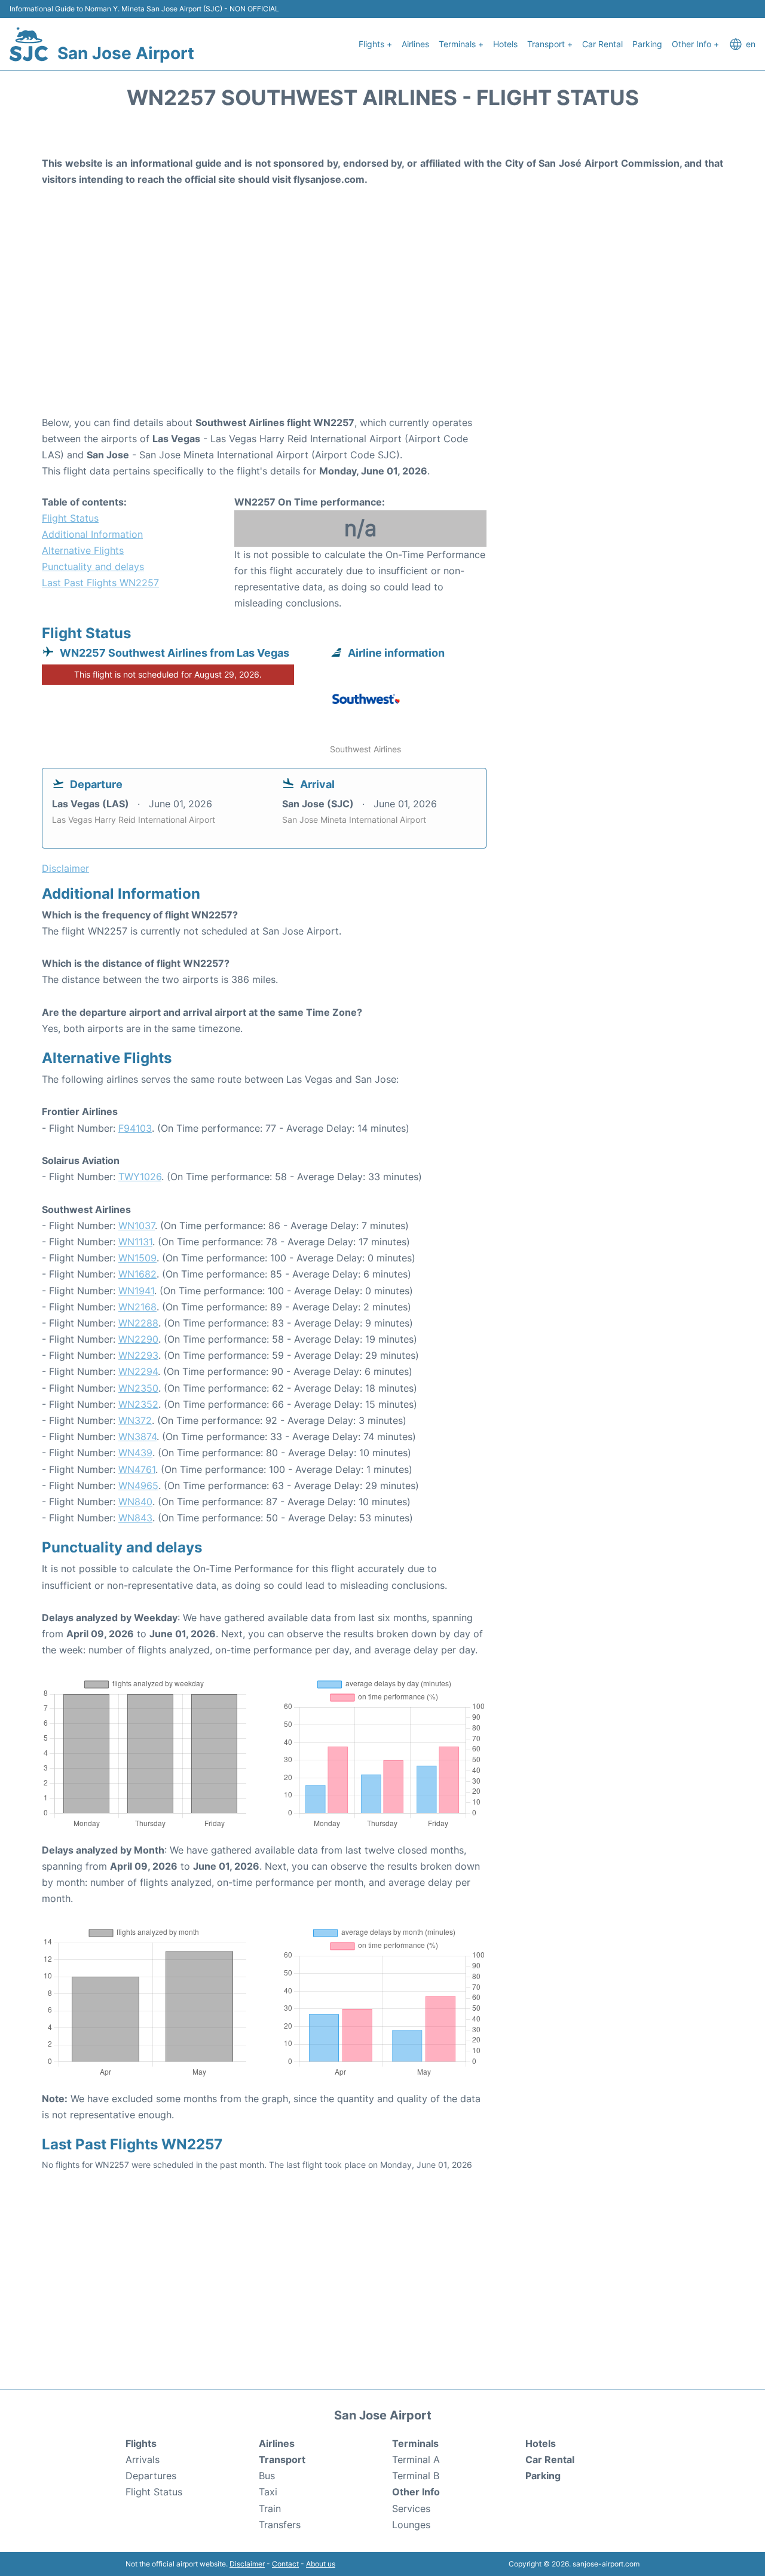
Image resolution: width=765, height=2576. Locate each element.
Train (270, 2508)
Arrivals (143, 2459)
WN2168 (137, 1307)
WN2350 (138, 1388)
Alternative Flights (83, 550)
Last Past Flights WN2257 (100, 583)
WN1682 (137, 1274)
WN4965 (138, 1485)
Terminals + (461, 44)
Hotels (505, 44)
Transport (282, 2459)
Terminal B (416, 2476)
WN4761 (137, 1469)
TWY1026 (140, 1177)
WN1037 (137, 1226)
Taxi (268, 2492)
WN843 (135, 1518)
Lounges (411, 2525)
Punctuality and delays (93, 566)
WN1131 (135, 1242)
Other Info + (695, 44)
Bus (267, 2476)
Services (411, 2508)
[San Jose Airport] (29, 44)
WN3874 (137, 1436)
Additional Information (92, 534)
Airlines (415, 44)
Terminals (415, 2443)
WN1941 (136, 1291)
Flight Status (70, 518)
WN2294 (138, 1371)
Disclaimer (247, 2564)
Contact (285, 2564)
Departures (151, 2476)
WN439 (135, 1453)
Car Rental (602, 44)
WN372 (135, 1420)
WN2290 (138, 1339)
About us (321, 2564)
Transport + (550, 44)
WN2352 (138, 1404)
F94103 (135, 1128)
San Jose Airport (126, 53)
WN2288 (138, 1323)
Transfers (280, 2525)
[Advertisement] (382, 319)
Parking (647, 44)
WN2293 (138, 1355)
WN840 (135, 1502)
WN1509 (137, 1258)
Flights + (375, 44)
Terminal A (416, 2459)
